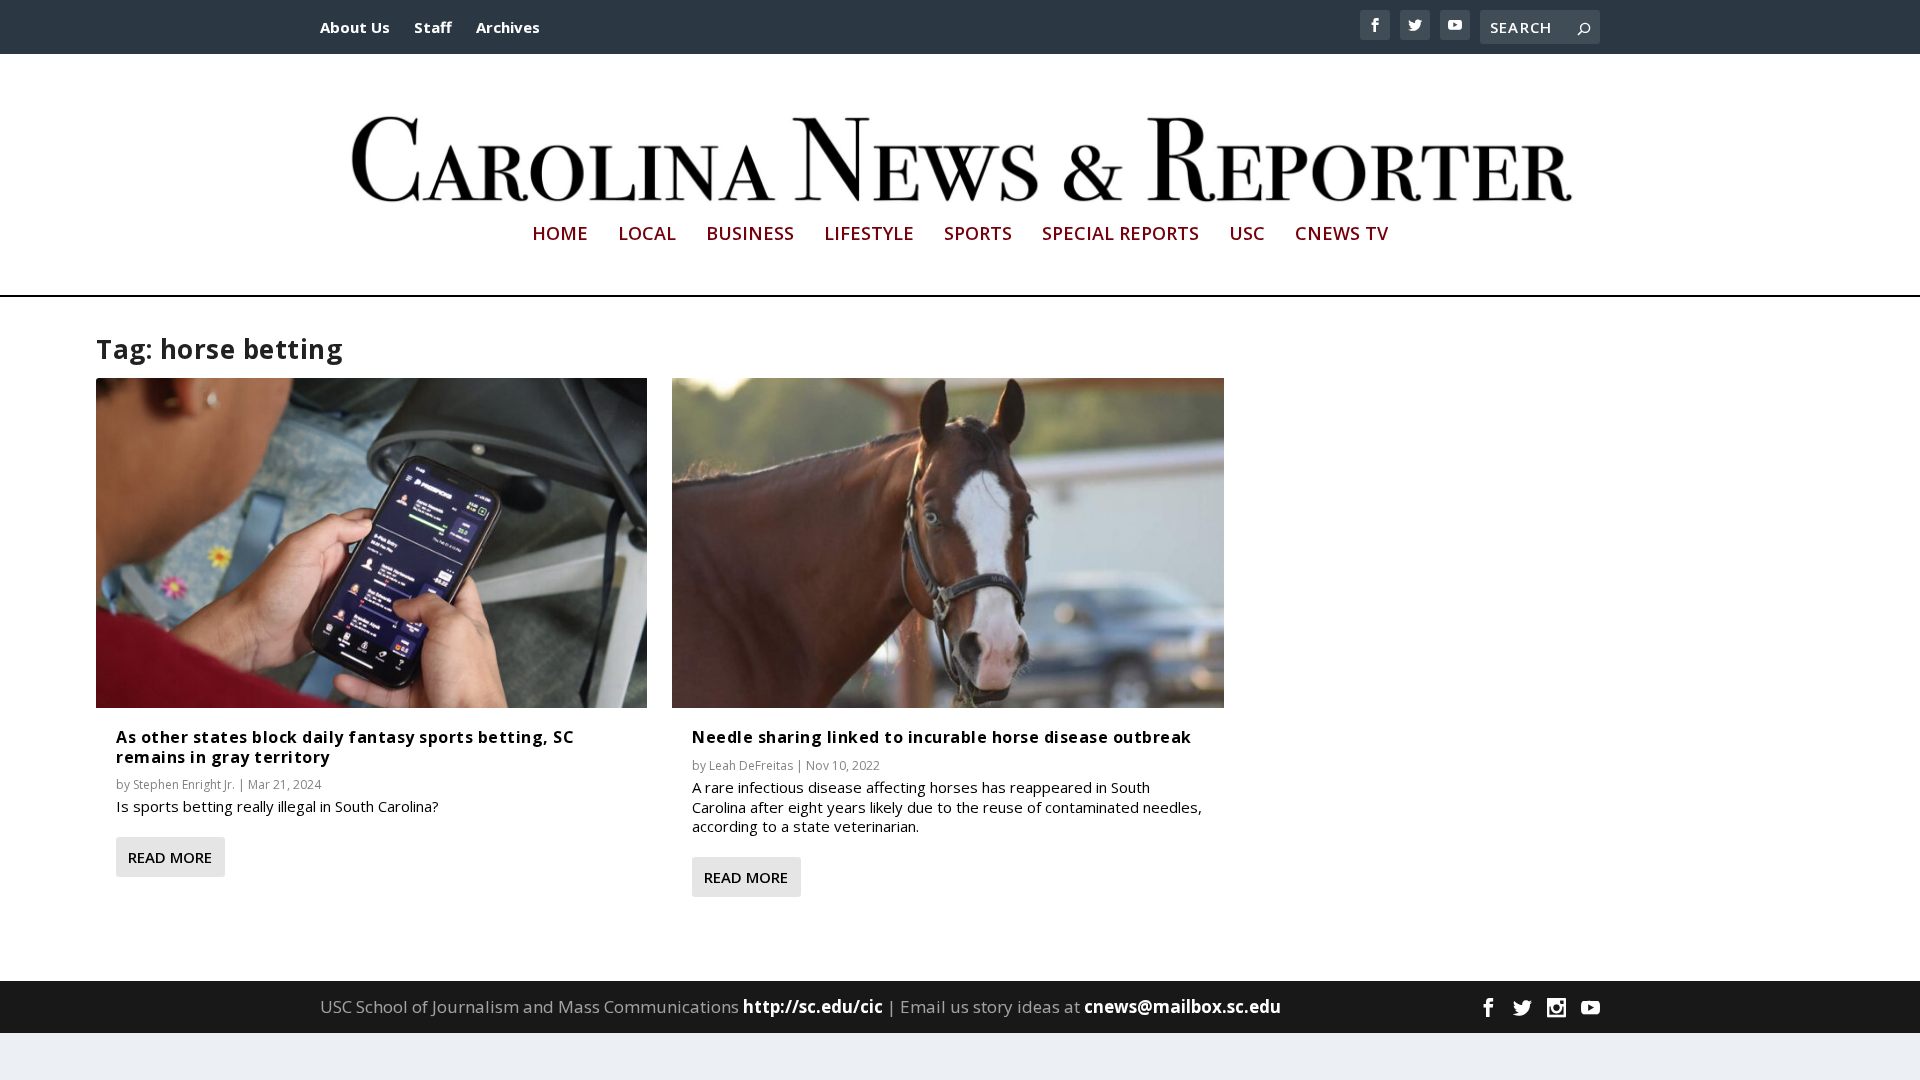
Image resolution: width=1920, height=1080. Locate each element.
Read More (170, 857)
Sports (978, 235)
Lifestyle (869, 235)
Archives (508, 27)
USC (1247, 235)
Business (750, 235)
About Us (355, 27)
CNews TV (1341, 235)
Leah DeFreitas (751, 765)
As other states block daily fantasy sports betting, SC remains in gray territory (345, 746)
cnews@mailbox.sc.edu (1182, 1006)
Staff (433, 27)
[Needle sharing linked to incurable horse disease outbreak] (947, 543)
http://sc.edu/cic (813, 1006)
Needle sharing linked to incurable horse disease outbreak (942, 737)
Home (560, 235)
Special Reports (1120, 235)
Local (647, 235)
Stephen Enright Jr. (184, 784)
